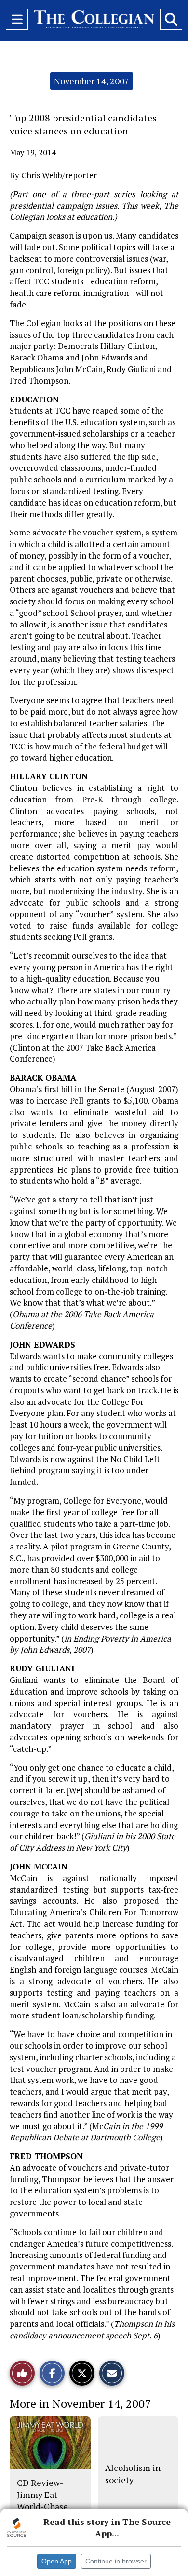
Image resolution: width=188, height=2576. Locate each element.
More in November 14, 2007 (80, 2403)
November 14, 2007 (92, 81)
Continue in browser (116, 2561)
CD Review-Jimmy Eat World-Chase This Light (42, 2500)
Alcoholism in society (133, 2473)
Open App (57, 2561)
